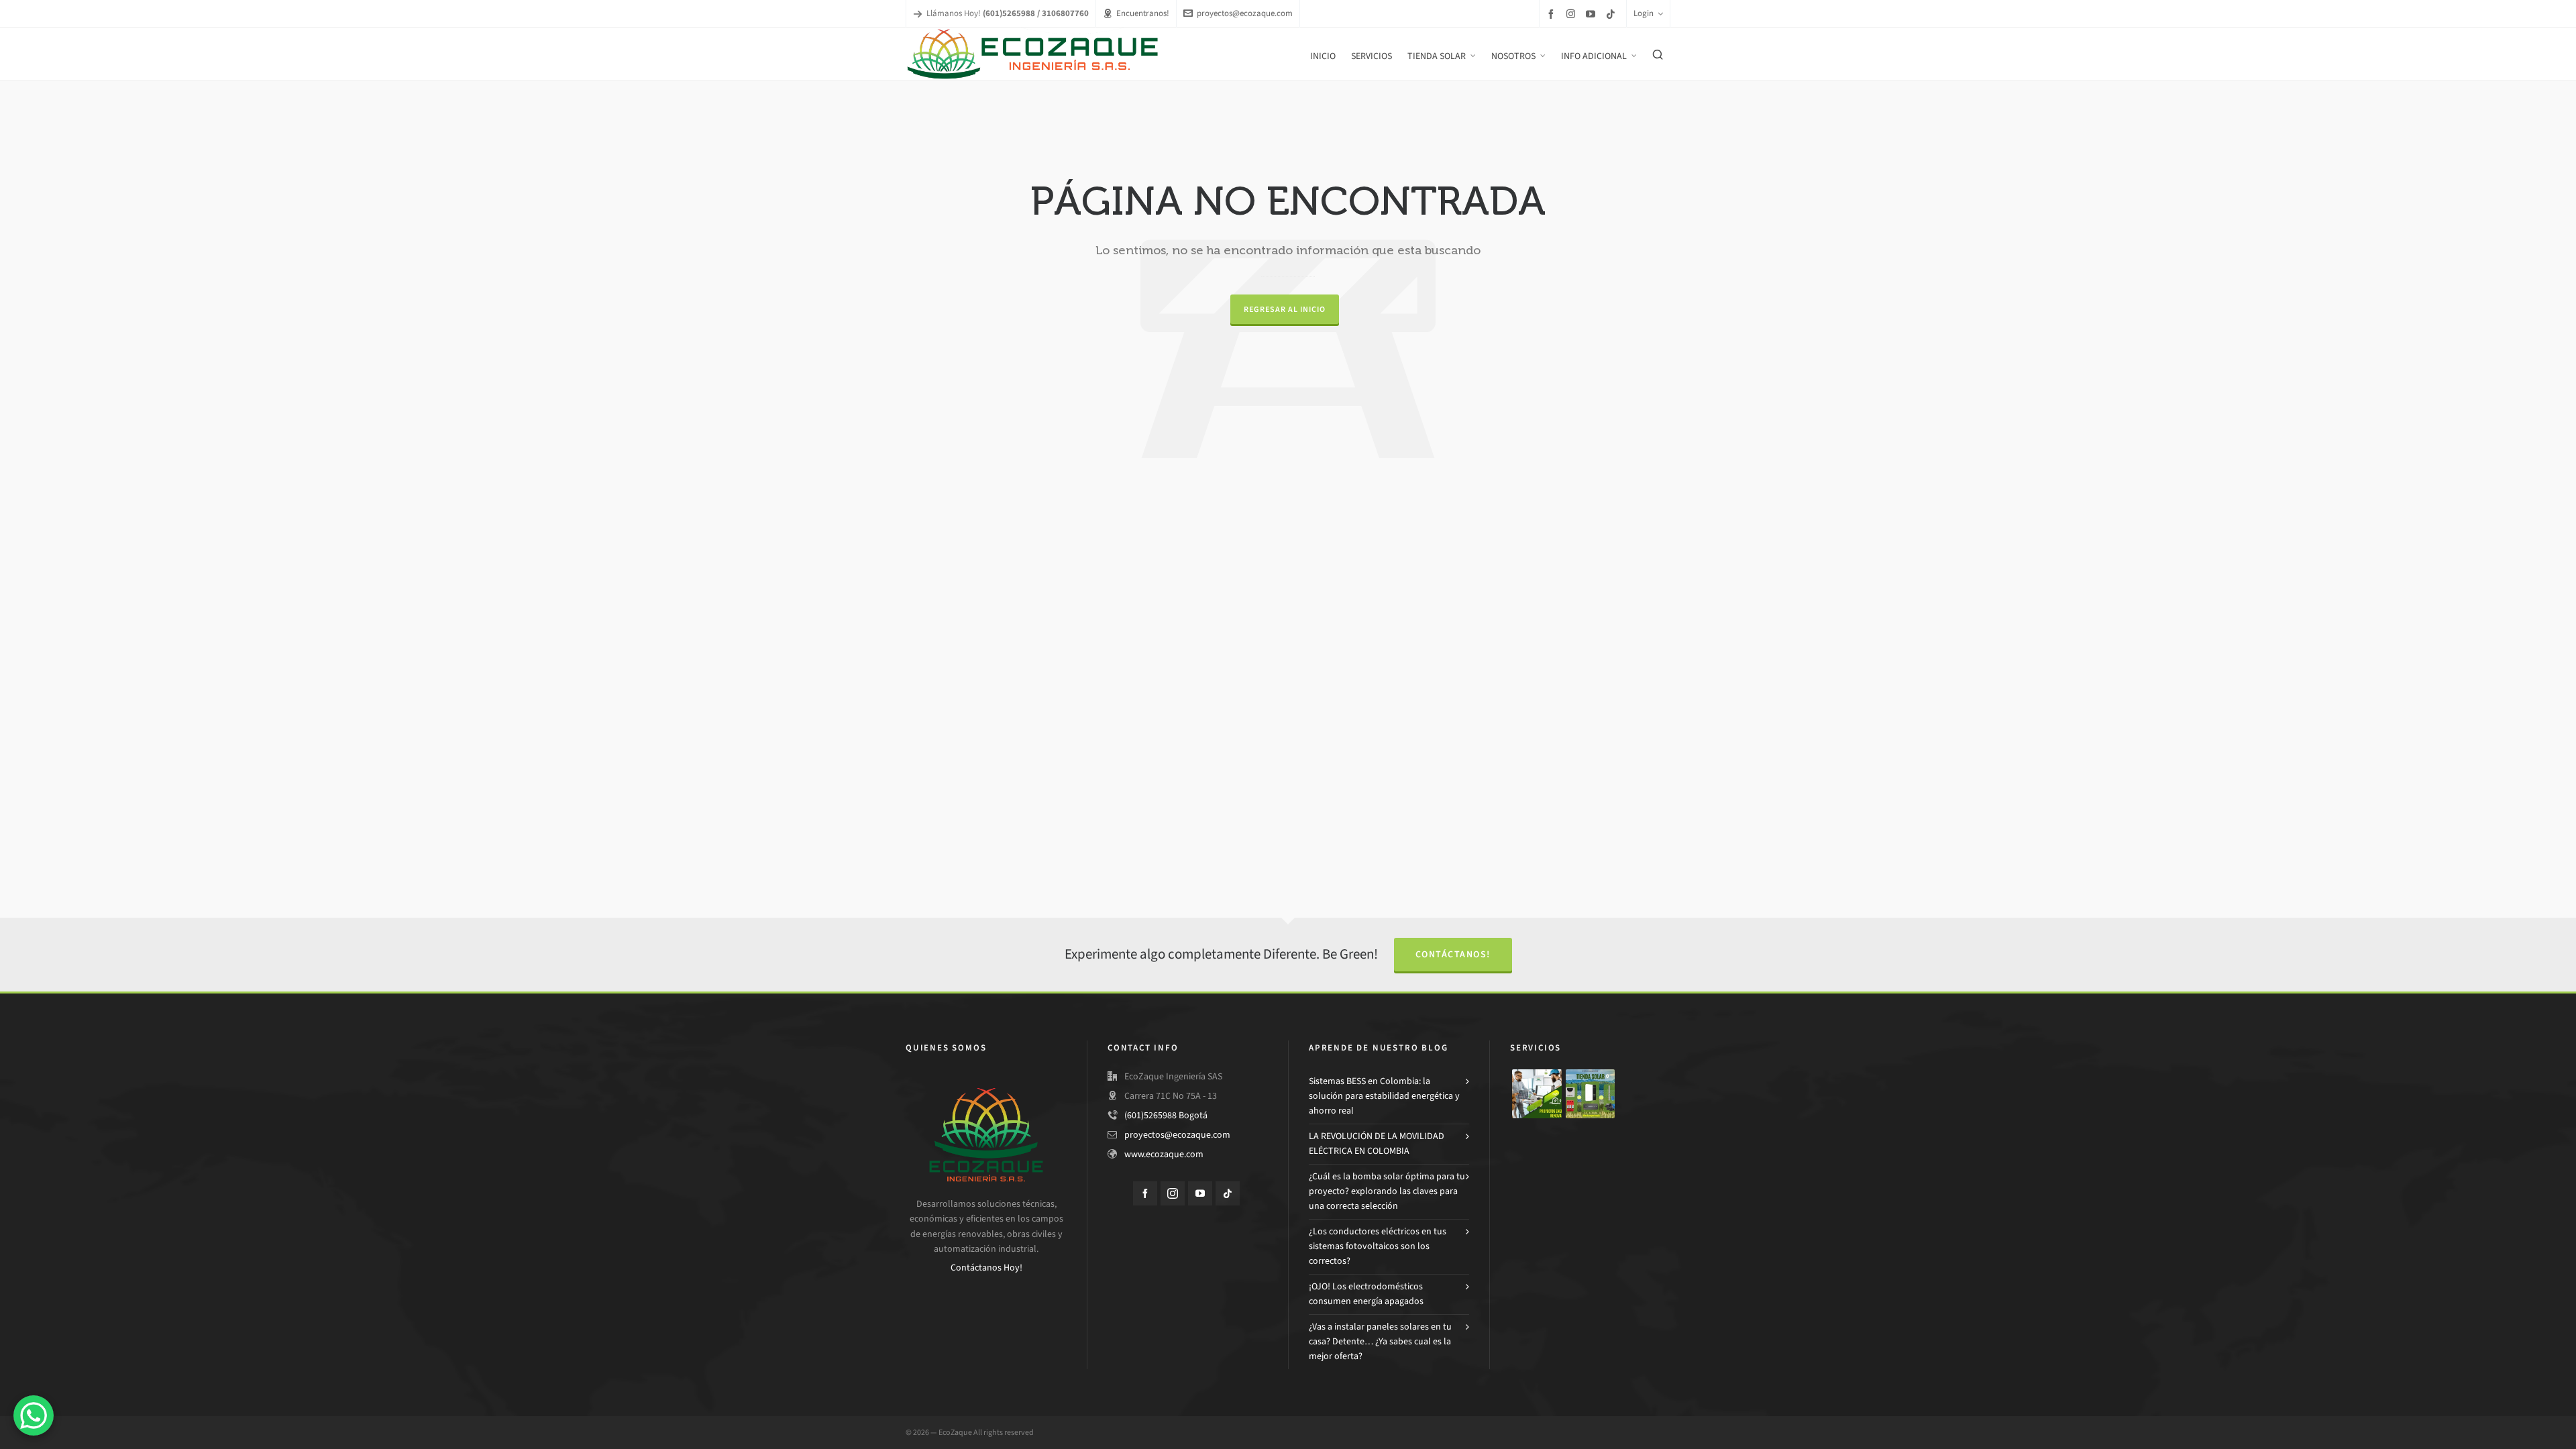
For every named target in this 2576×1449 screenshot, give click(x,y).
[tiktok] (1613, 14)
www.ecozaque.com (1164, 1154)
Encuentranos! (1143, 13)
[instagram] (1573, 13)
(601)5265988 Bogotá (1166, 1115)
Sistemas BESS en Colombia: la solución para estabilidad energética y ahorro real (1384, 1096)
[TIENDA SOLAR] (1591, 1094)
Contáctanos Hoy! (986, 1268)
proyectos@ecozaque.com (1245, 13)
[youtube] (1593, 14)
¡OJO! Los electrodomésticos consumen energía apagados (1366, 1294)
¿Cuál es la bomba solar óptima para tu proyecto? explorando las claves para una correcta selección (1387, 1191)
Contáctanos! (1453, 954)
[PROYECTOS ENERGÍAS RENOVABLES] (1537, 1094)
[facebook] (1553, 14)
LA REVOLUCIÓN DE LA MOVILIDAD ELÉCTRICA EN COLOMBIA (1377, 1143)
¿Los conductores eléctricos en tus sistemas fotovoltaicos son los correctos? (1378, 1246)
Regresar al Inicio (1285, 309)
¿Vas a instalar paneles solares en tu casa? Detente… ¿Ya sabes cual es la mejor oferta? (1380, 1342)
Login (1644, 13)
